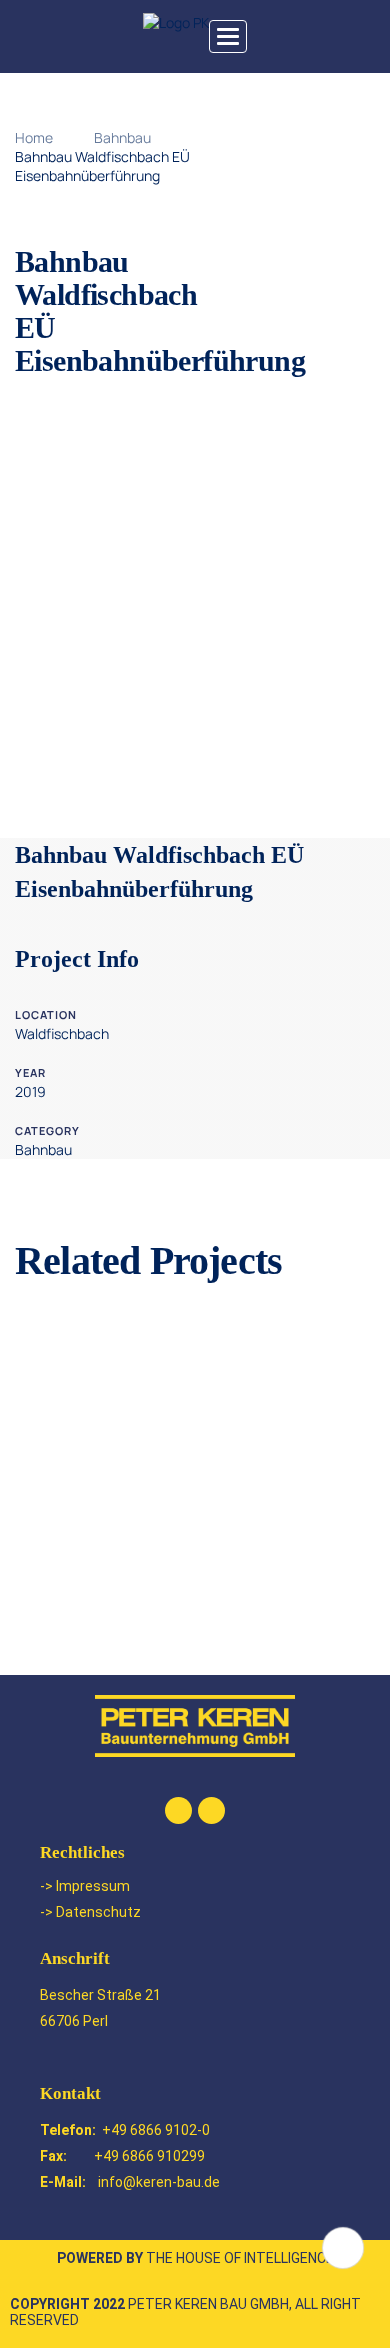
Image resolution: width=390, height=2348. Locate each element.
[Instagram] (211, 1810)
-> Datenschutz (90, 1912)
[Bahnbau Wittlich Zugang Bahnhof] (195, 1519)
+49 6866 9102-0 (156, 2130)
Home (34, 137)
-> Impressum (85, 1886)
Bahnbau (122, 137)
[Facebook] (178, 1810)
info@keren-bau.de (159, 2182)
